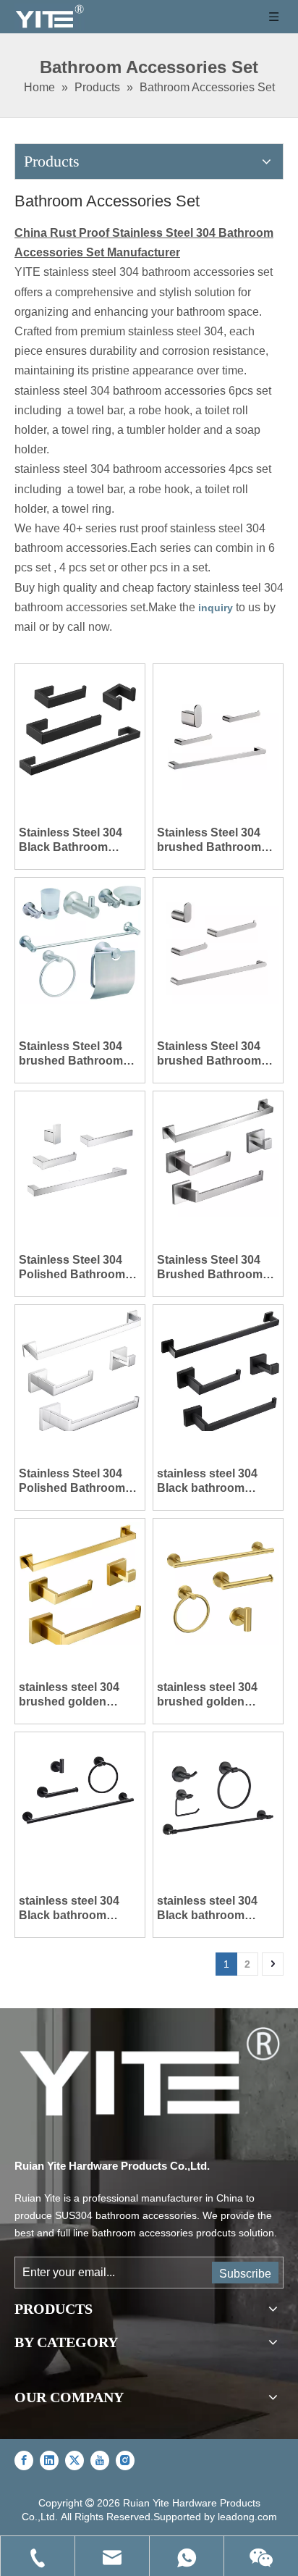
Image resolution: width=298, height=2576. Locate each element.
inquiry (216, 608)
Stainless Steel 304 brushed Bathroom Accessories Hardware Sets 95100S (71, 1054)
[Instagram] (125, 2460)
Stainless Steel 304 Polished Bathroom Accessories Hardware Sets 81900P (72, 1268)
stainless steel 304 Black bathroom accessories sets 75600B (207, 1909)
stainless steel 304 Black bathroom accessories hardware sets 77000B (217, 1481)
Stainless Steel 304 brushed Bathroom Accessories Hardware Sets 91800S (209, 1054)
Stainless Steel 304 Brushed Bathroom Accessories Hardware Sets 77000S (210, 1268)
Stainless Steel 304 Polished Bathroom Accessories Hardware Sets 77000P (72, 1481)
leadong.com (247, 2517)
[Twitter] (74, 2460)
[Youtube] (100, 2460)
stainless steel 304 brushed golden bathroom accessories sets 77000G (69, 1695)
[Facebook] (24, 2460)
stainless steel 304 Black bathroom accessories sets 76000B (69, 1909)
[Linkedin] (49, 2460)
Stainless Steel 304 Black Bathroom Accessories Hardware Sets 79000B (71, 840)
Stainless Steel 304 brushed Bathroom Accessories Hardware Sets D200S (217, 840)
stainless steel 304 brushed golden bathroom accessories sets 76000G (207, 1695)
